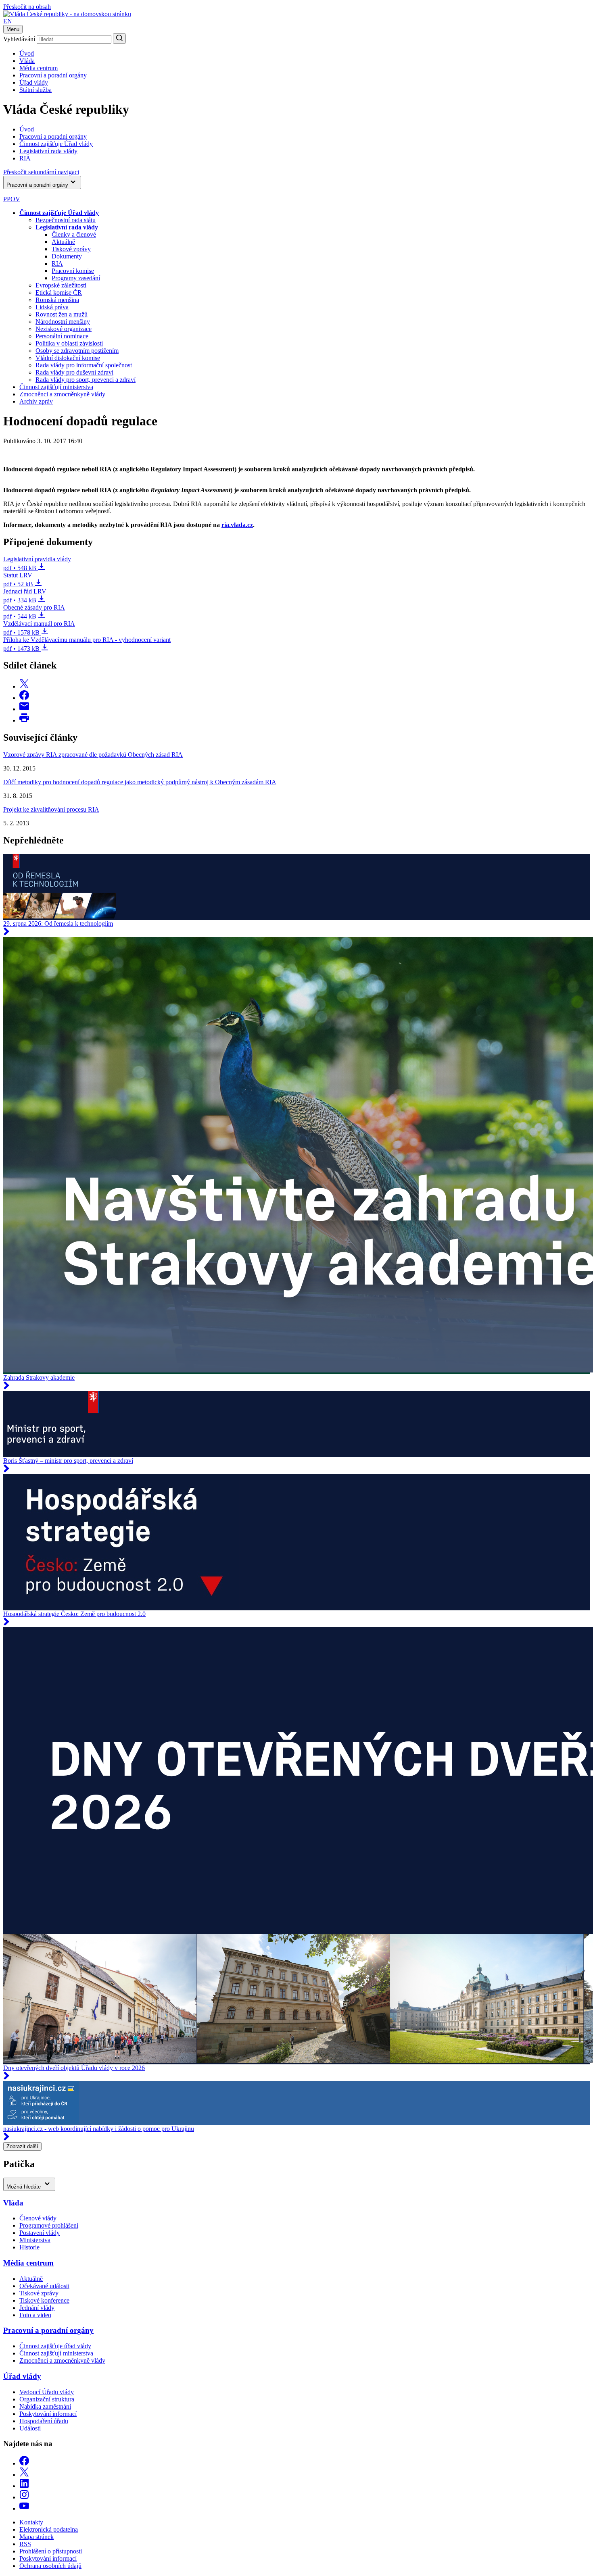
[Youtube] (24, 2508)
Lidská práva (52, 307)
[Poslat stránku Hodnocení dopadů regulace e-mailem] (24, 709)
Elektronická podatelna (49, 2529)
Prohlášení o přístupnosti (51, 2551)
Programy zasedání (76, 278)
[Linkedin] (24, 2486)
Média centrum (39, 68)
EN (8, 21)
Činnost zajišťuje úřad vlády (55, 2346)
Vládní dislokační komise (68, 358)
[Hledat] (119, 39)
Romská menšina (57, 300)
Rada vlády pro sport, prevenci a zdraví (86, 380)
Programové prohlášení (49, 2225)
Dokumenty (67, 256)
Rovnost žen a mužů (62, 314)
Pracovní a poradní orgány (53, 75)
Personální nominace (62, 336)
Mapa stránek (37, 2537)
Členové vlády (38, 2218)
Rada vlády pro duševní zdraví (74, 372)
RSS (25, 2544)
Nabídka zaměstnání (45, 2406)
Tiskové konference (44, 2300)
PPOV (12, 199)
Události (30, 2428)
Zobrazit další (22, 2146)
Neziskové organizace (64, 329)
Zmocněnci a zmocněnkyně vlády (62, 394)
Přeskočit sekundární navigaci (41, 172)
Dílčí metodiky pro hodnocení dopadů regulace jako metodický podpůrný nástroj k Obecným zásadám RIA (140, 782)
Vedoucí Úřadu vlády (47, 2392)
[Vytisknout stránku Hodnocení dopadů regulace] (24, 720)
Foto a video (35, 2315)
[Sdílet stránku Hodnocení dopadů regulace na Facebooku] (24, 698)
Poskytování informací (48, 2414)
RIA (57, 263)
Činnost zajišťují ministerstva (56, 387)
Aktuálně (63, 242)
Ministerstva (35, 2240)
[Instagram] (24, 2497)
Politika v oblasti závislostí (69, 343)
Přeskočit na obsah (27, 7)
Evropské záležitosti (61, 285)
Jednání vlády (37, 2308)
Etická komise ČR (59, 293)
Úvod (27, 53)
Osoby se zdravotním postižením (77, 351)
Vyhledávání (19, 39)
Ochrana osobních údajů (50, 2566)
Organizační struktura (47, 2399)
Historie (29, 2247)
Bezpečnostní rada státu (66, 220)
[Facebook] (24, 2463)
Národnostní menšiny (63, 322)
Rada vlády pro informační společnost (84, 365)
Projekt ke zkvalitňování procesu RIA (51, 809)
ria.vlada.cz (237, 525)
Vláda (27, 61)
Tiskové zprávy (71, 249)
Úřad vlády (34, 82)
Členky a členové (74, 234)
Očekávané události (44, 2286)
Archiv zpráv (36, 401)
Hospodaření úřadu (44, 2421)
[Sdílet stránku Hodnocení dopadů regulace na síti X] (24, 686)
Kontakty (31, 2522)
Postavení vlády (40, 2233)
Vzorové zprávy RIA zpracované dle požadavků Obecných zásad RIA (93, 755)
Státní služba (35, 90)
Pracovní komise (73, 271)
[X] (24, 2475)
